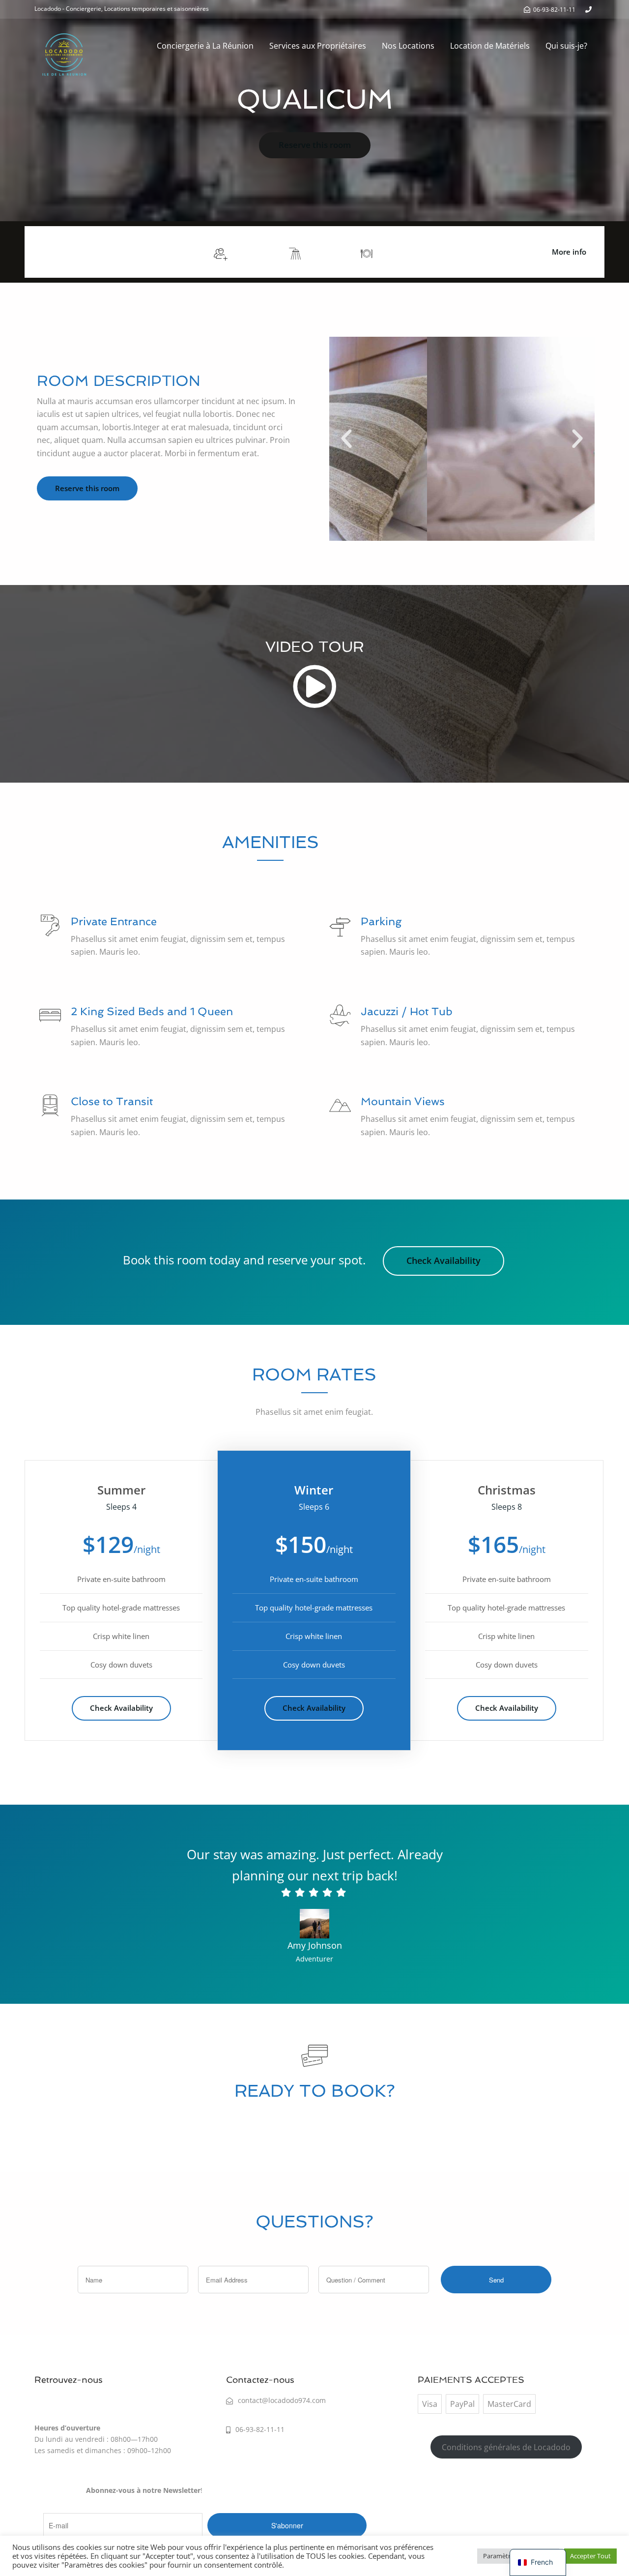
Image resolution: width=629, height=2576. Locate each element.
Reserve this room (315, 145)
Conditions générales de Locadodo (506, 2447)
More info (569, 252)
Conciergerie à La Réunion (205, 46)
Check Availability (443, 1260)
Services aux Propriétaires (318, 46)
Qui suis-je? (566, 46)
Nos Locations (408, 46)
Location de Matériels (490, 46)
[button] (346, 439)
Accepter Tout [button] (590, 2556)
